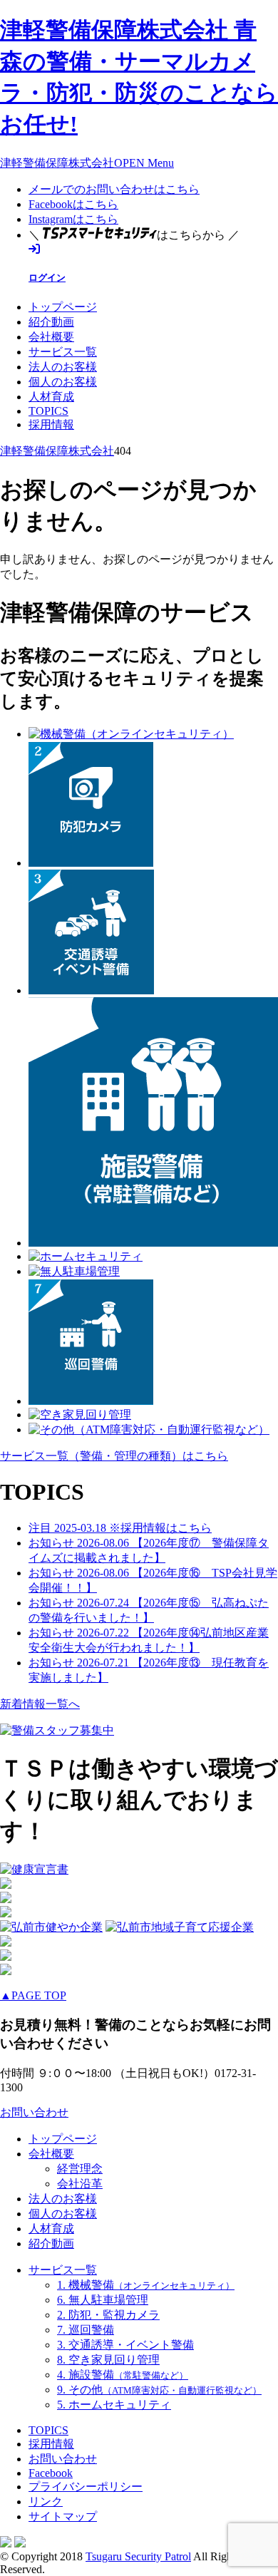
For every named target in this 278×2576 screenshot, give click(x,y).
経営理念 (80, 2169)
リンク (46, 2502)
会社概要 (51, 337)
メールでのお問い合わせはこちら (114, 189)
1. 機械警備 (146, 2285)
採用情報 (51, 424)
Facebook (51, 2473)
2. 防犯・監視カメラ (108, 2315)
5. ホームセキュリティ (114, 2405)
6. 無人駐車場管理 (103, 2300)
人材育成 (51, 397)
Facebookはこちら (73, 204)
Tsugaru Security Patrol (138, 2556)
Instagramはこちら (73, 219)
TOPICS (48, 411)
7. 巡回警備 (86, 2330)
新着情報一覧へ (40, 1704)
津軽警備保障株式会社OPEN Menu (87, 163)
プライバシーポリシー (86, 2487)
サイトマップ (63, 2516)
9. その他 (159, 2390)
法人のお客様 (63, 367)
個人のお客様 (63, 382)
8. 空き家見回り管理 (108, 2360)
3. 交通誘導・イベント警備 (125, 2345)
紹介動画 (51, 322)
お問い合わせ (34, 2112)
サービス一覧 (63, 352)
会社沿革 (80, 2184)
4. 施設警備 (123, 2375)
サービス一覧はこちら (114, 1456)
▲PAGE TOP (33, 1995)
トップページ (63, 307)
